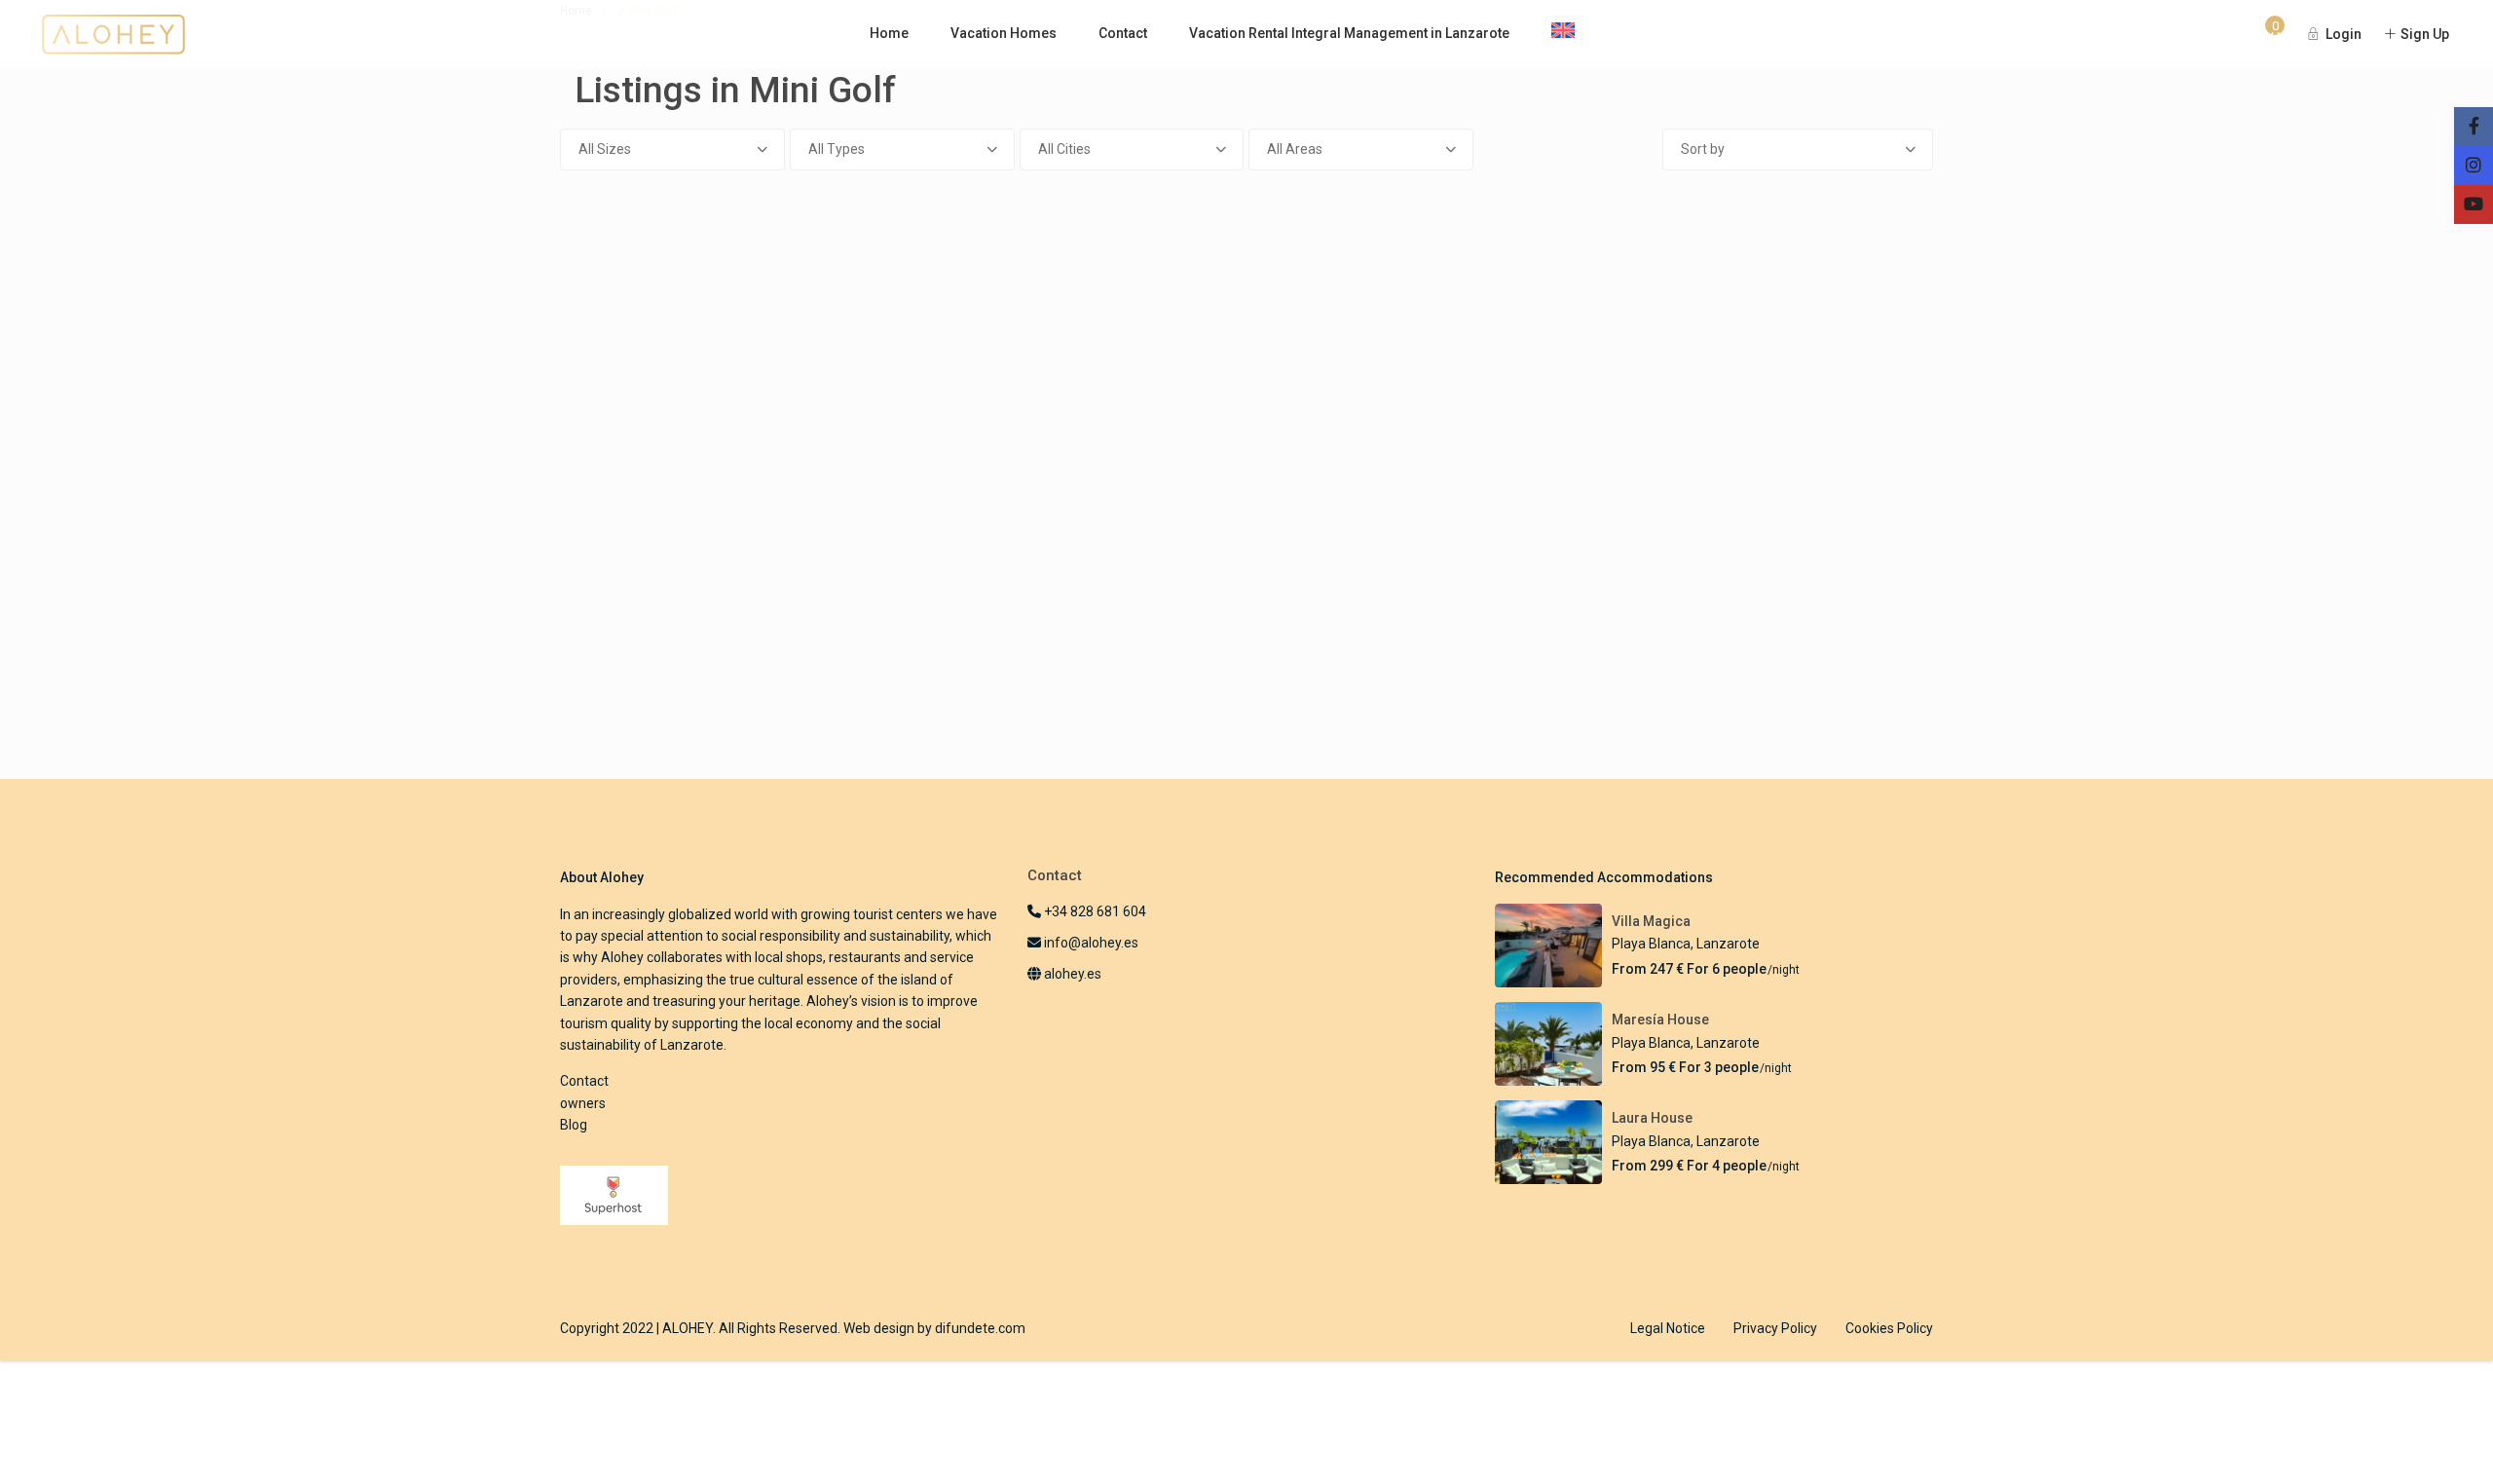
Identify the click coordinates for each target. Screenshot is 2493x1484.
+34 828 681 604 (1094, 911)
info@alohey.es (1091, 943)
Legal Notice (1668, 1328)
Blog (574, 1125)
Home (889, 33)
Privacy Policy (1775, 1328)
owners (583, 1103)
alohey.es (1071, 974)
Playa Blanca (1651, 944)
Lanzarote (1728, 944)
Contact (1123, 33)
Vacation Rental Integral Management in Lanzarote (1349, 33)
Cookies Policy (1889, 1328)
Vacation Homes (1004, 33)
